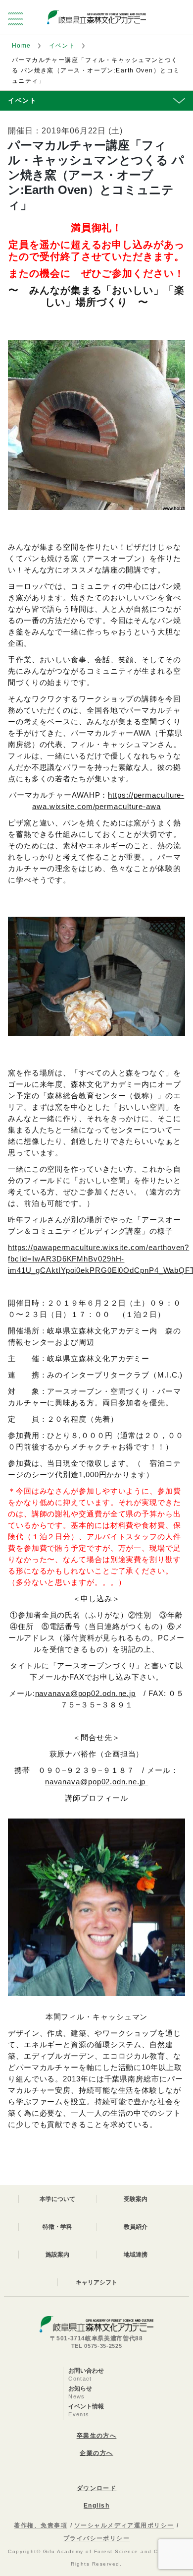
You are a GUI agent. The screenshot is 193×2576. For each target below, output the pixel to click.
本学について (57, 2199)
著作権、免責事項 (41, 2525)
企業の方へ (96, 2453)
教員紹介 (136, 2227)
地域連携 (136, 2255)
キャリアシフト (96, 2282)
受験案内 (136, 2199)
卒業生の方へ (97, 2436)
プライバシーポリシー (96, 2538)
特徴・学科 (57, 2227)
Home (22, 46)
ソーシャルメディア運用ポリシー (124, 2525)
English (96, 2506)
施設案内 (57, 2255)
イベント (62, 46)
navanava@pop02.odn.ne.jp (86, 1693)
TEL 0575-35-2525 (97, 2346)
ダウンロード (97, 2488)
